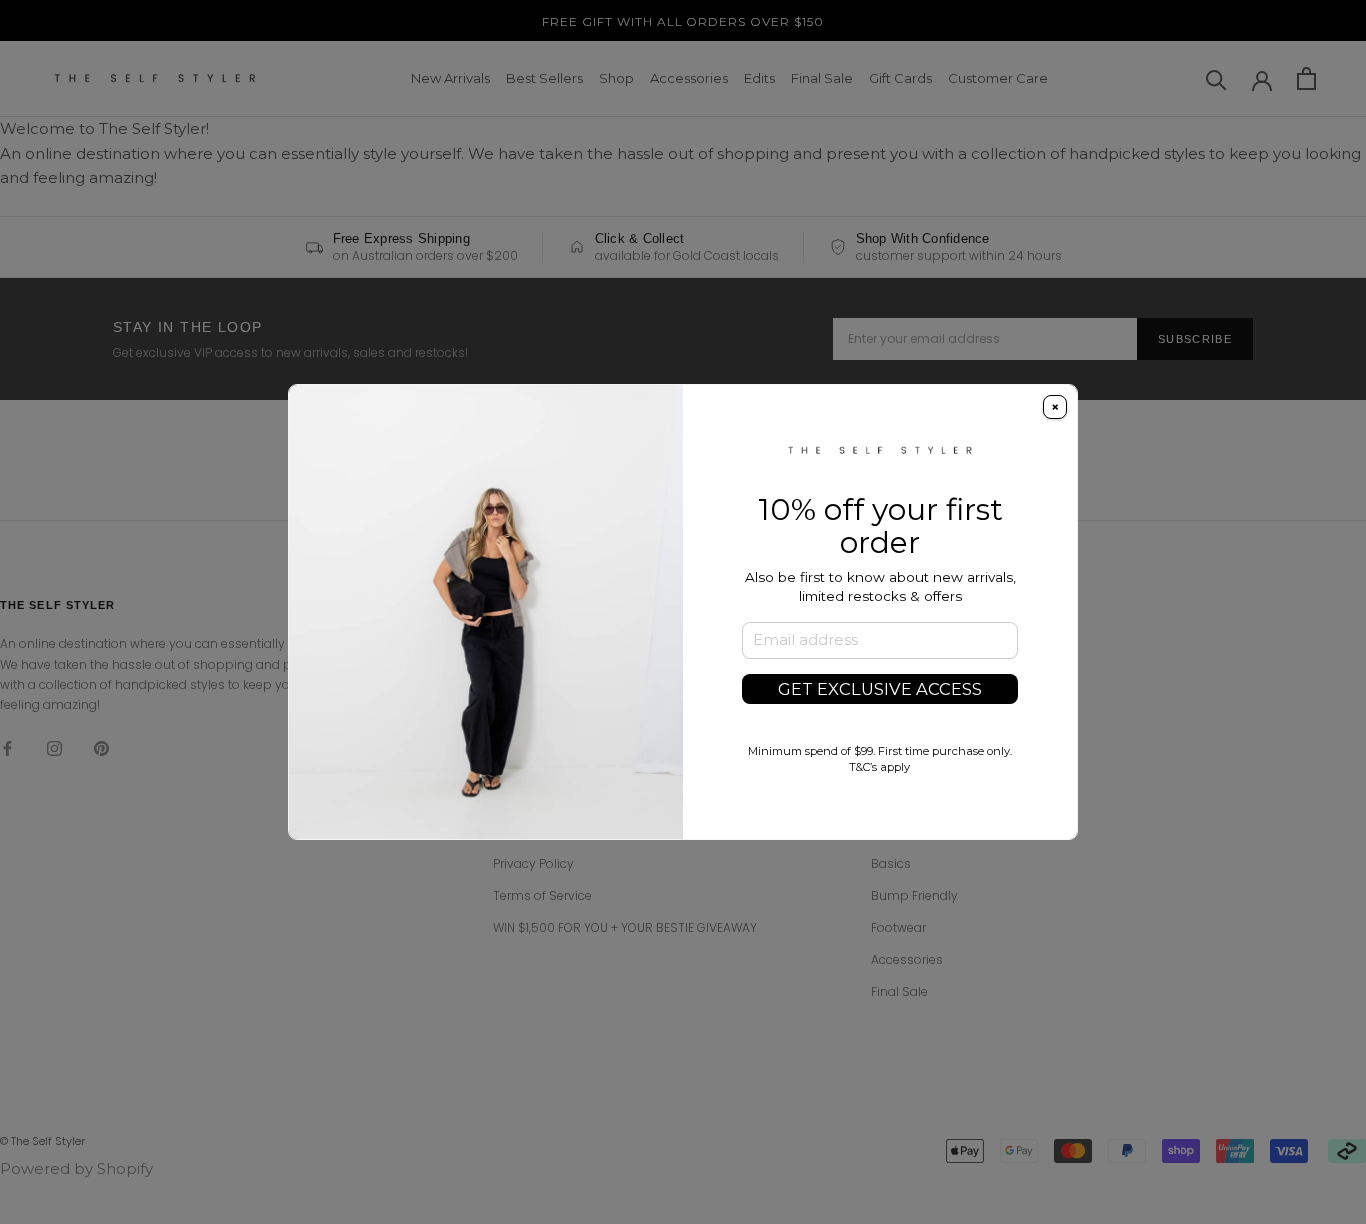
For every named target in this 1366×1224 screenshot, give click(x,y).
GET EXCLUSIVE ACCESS (880, 689)
